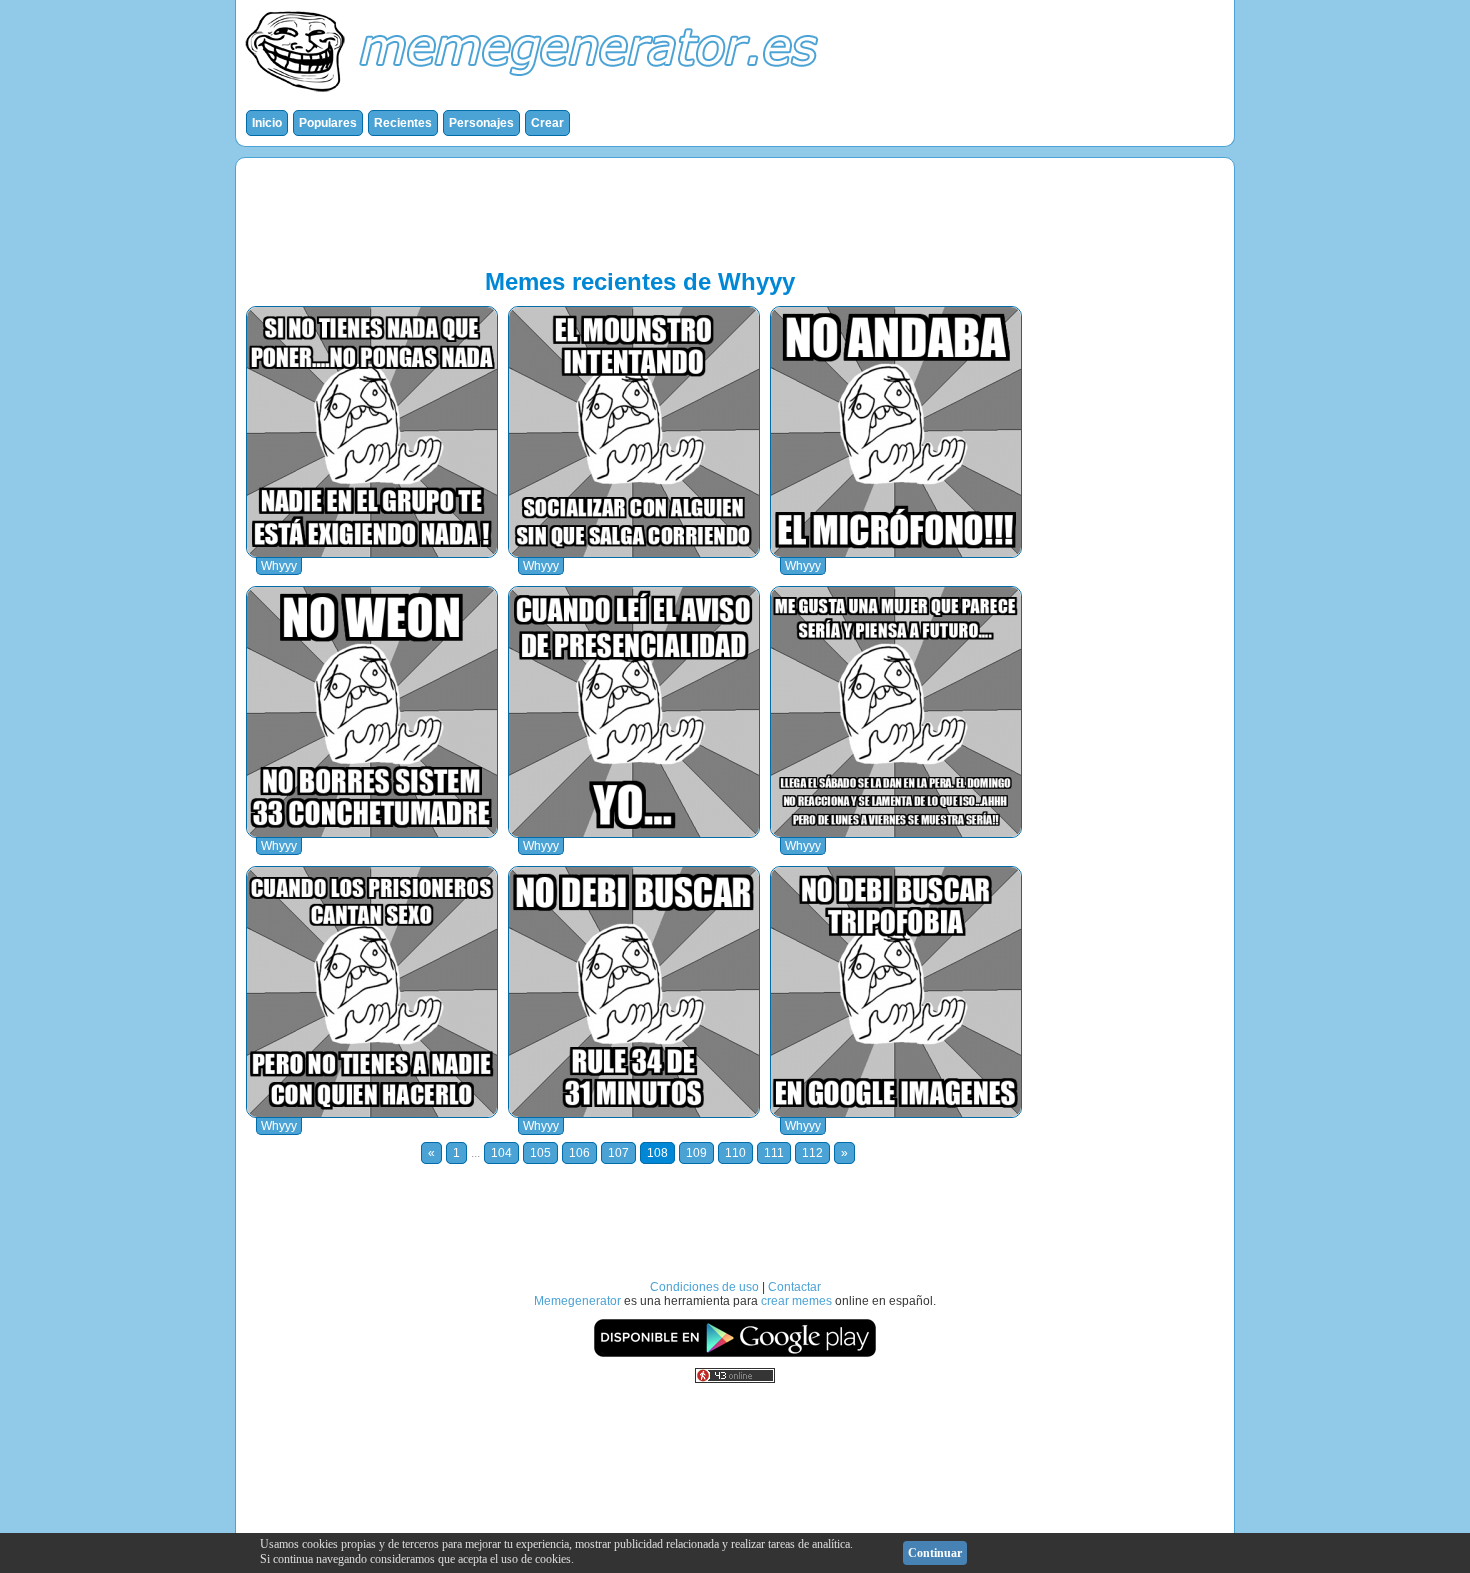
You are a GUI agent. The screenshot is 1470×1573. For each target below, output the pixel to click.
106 (579, 1153)
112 (812, 1153)
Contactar (794, 1287)
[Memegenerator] (536, 96)
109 (696, 1153)
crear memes (796, 1301)
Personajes (481, 123)
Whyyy (279, 566)
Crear (547, 123)
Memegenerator (577, 1301)
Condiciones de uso (704, 1287)
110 (735, 1153)
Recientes (403, 123)
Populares (328, 123)
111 (774, 1153)
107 (618, 1153)
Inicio (267, 123)
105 (540, 1153)
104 (501, 1153)
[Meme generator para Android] (735, 1354)
